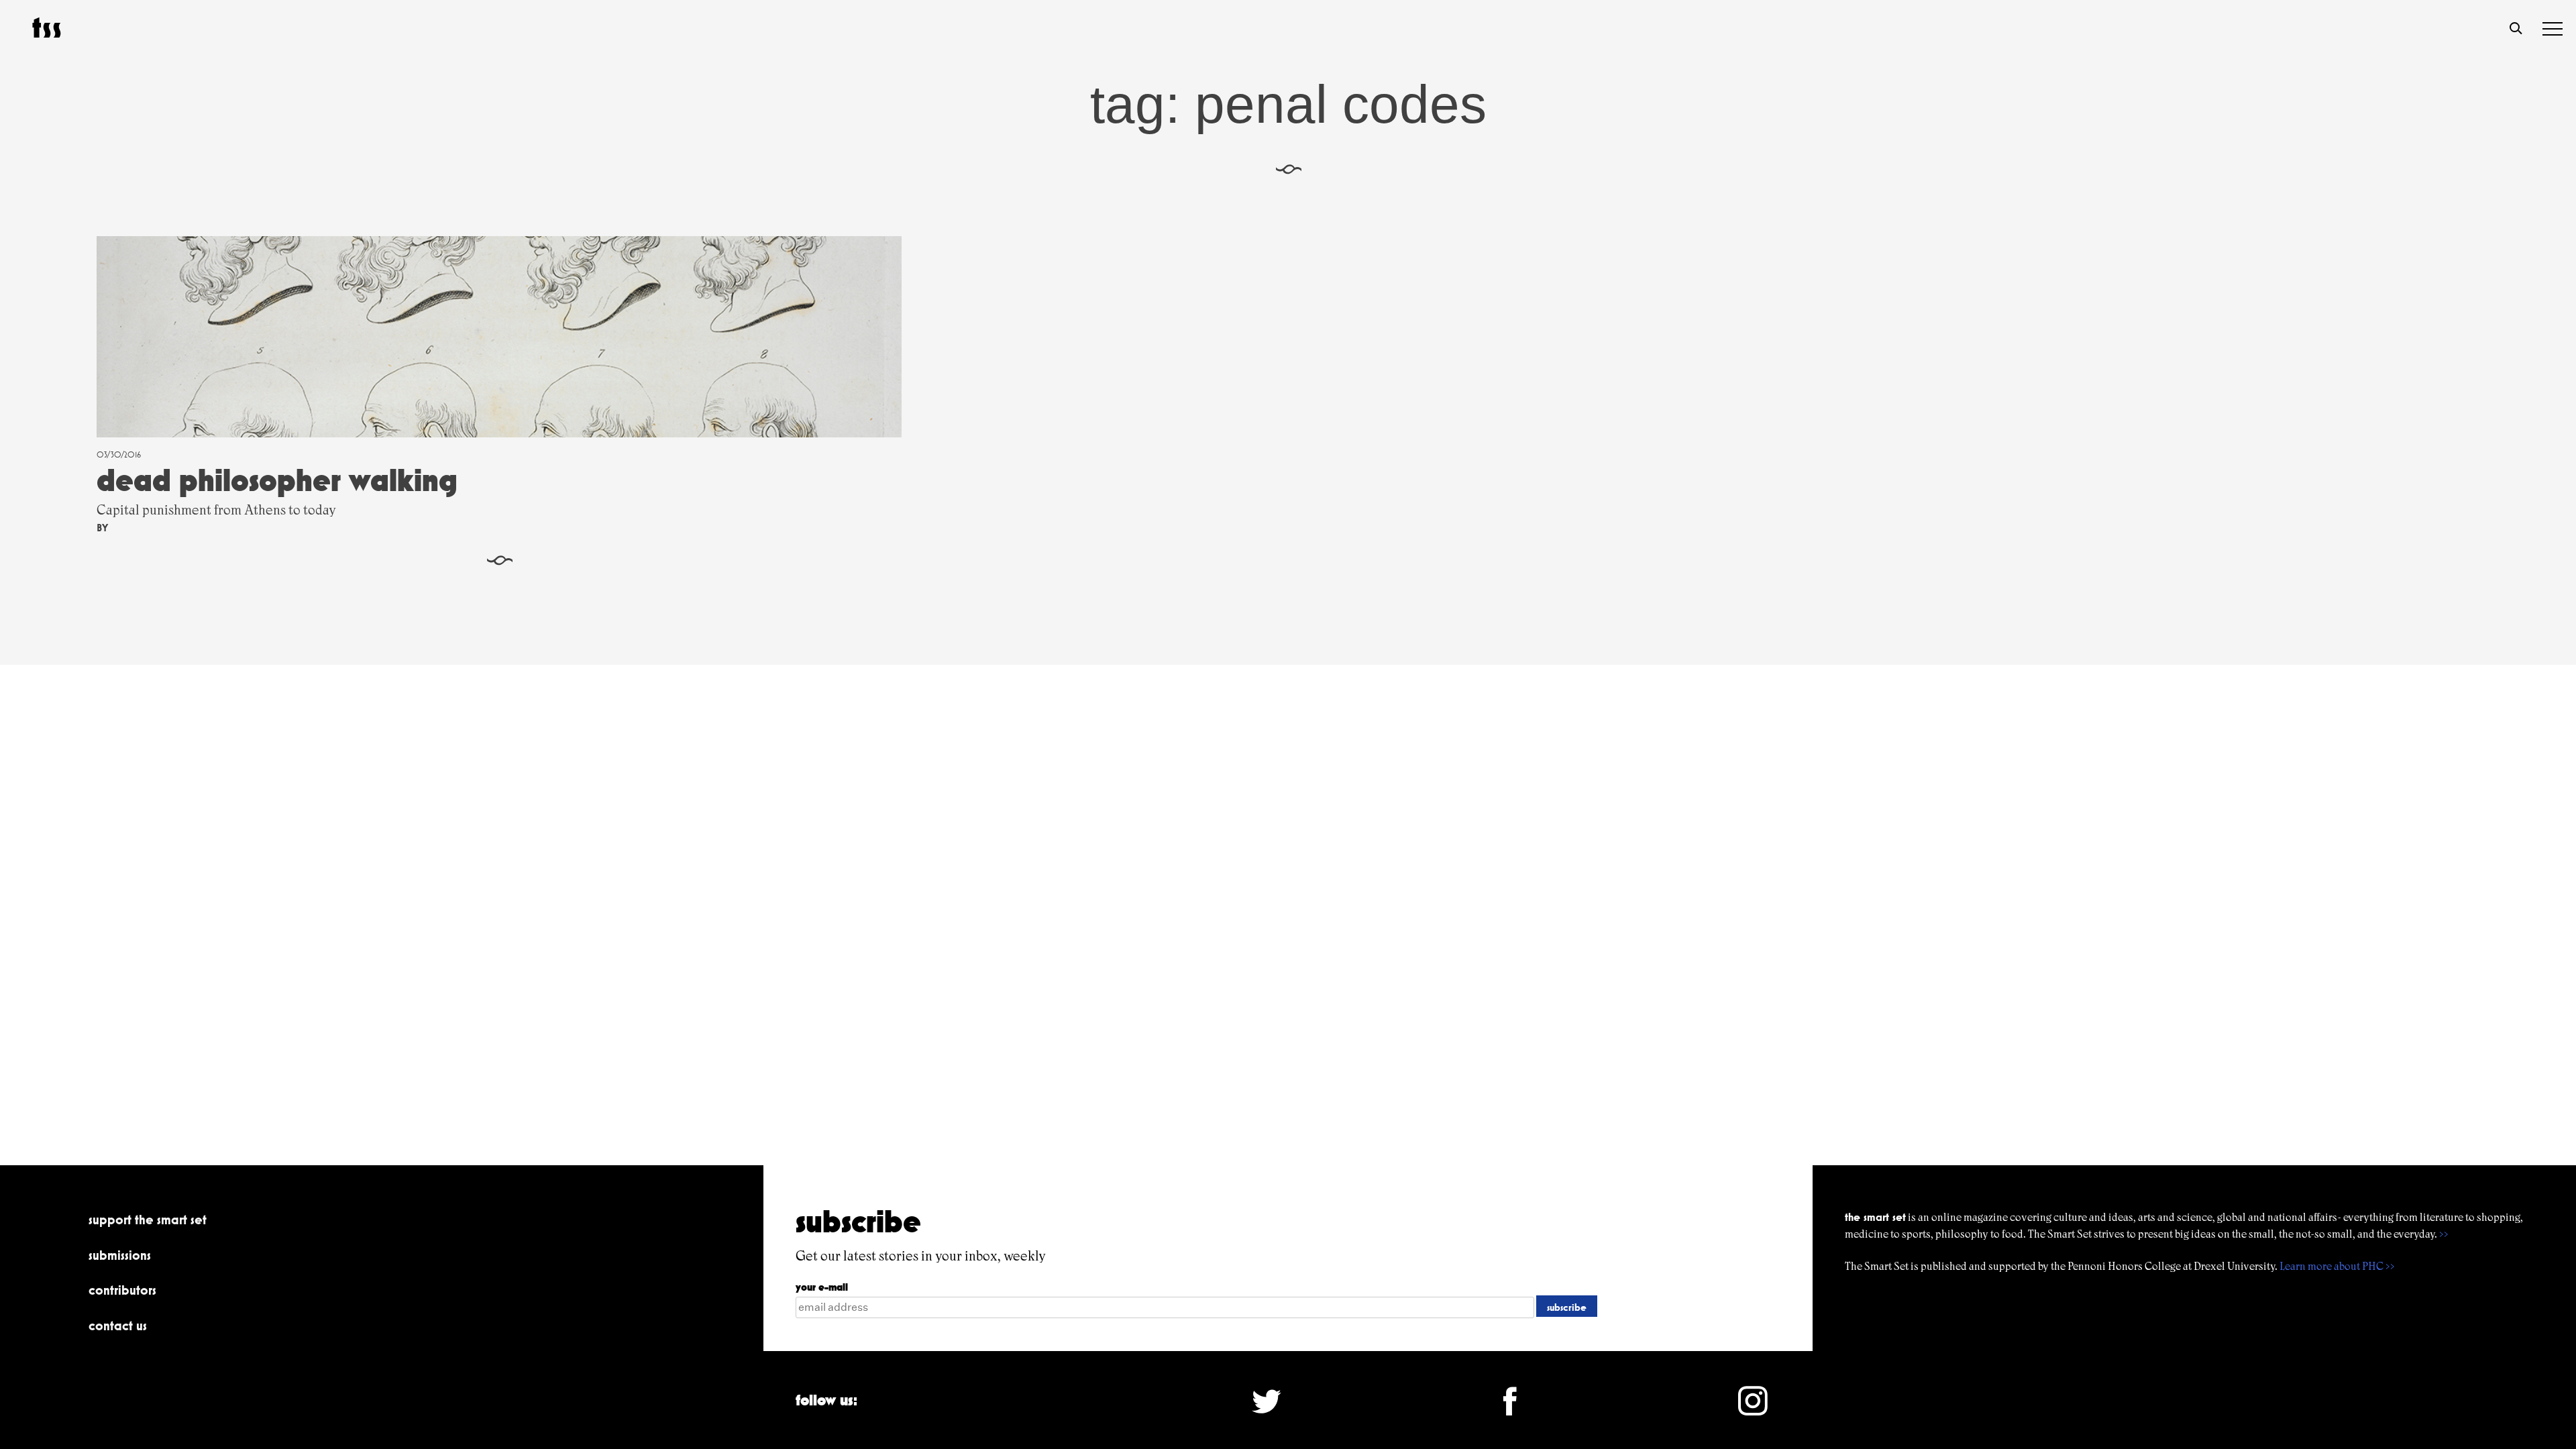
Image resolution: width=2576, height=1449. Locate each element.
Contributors (122, 1290)
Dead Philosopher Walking (277, 480)
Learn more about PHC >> (2337, 1266)
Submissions (120, 1255)
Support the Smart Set (148, 1220)
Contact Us (118, 1326)
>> (2444, 1234)
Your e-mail (822, 1287)
